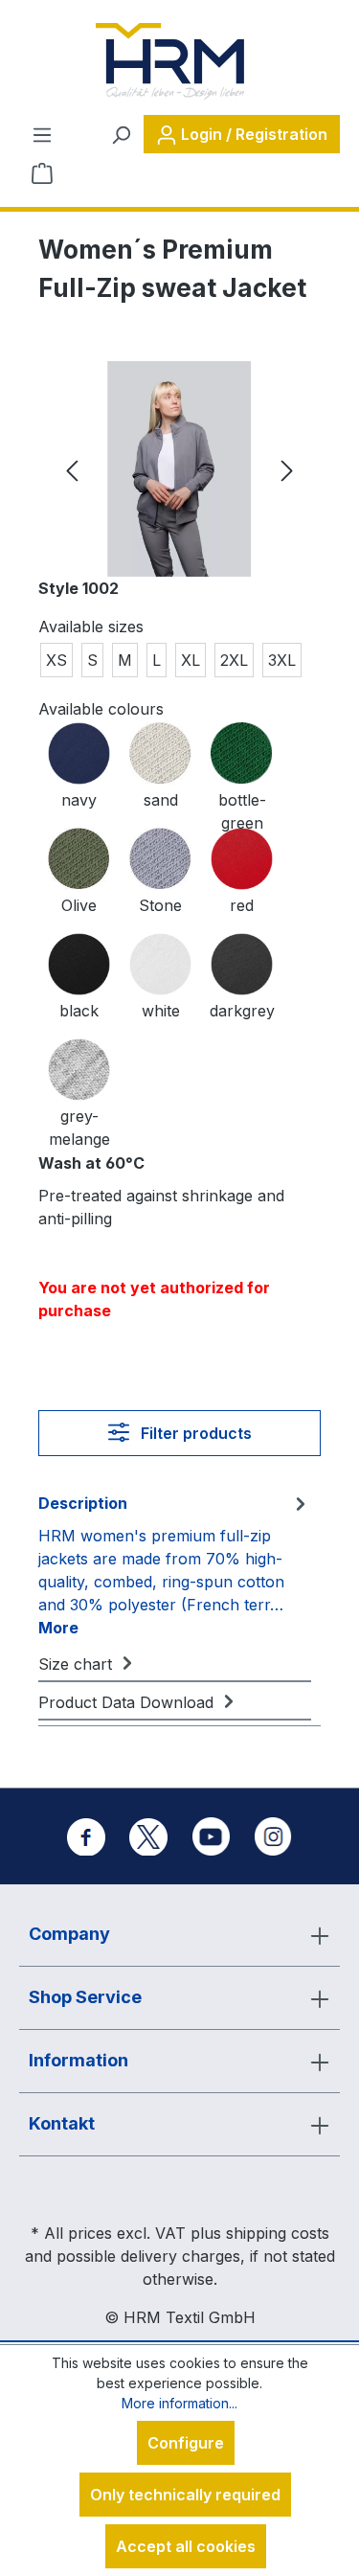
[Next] (287, 469)
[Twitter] (148, 1836)
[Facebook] (86, 1836)
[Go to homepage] (169, 61)
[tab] (175, 1564)
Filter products (194, 1433)
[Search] (121, 134)
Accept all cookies (186, 2546)
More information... (179, 2403)
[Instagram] (273, 1836)
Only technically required (185, 2495)
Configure (186, 2443)
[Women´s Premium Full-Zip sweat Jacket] (179, 469)
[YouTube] (211, 1836)
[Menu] (42, 134)
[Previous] (72, 469)
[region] (179, 469)
